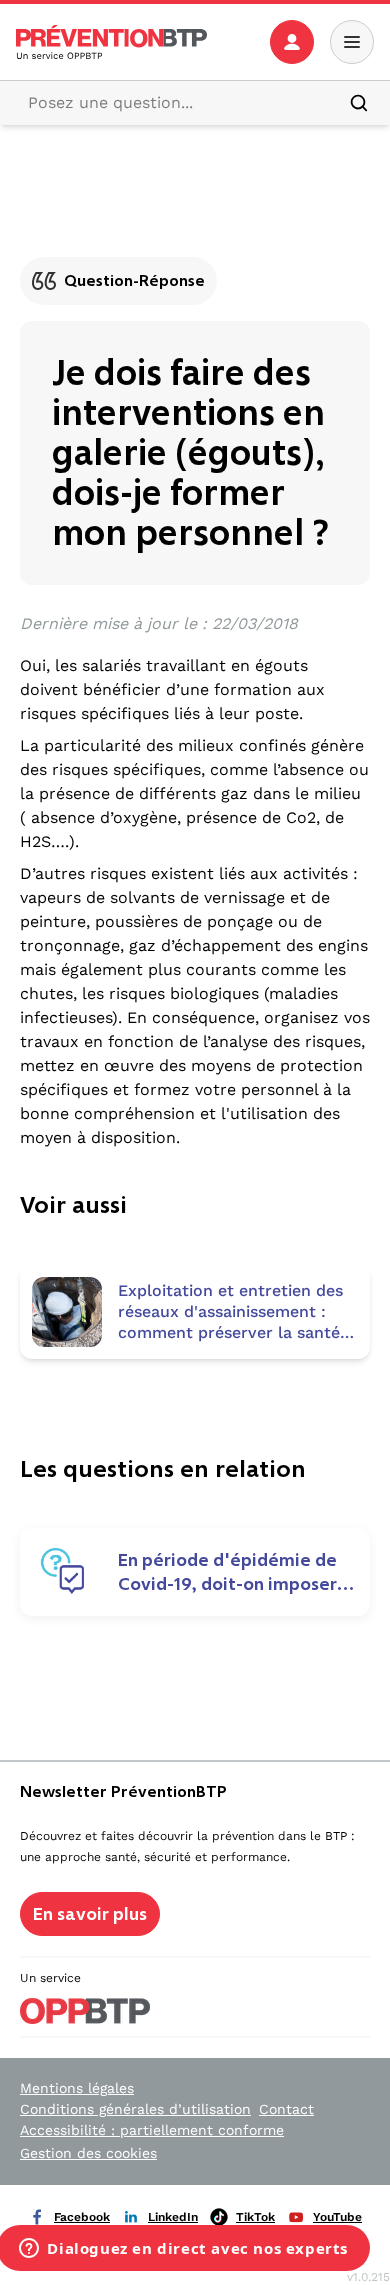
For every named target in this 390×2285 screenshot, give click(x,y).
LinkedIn (173, 2217)
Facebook (82, 2217)
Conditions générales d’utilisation (135, 2109)
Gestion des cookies (88, 2153)
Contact (286, 2109)
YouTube (337, 2217)
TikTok (255, 2217)
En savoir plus (90, 1914)
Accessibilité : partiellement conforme (152, 2130)
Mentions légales (77, 2088)
